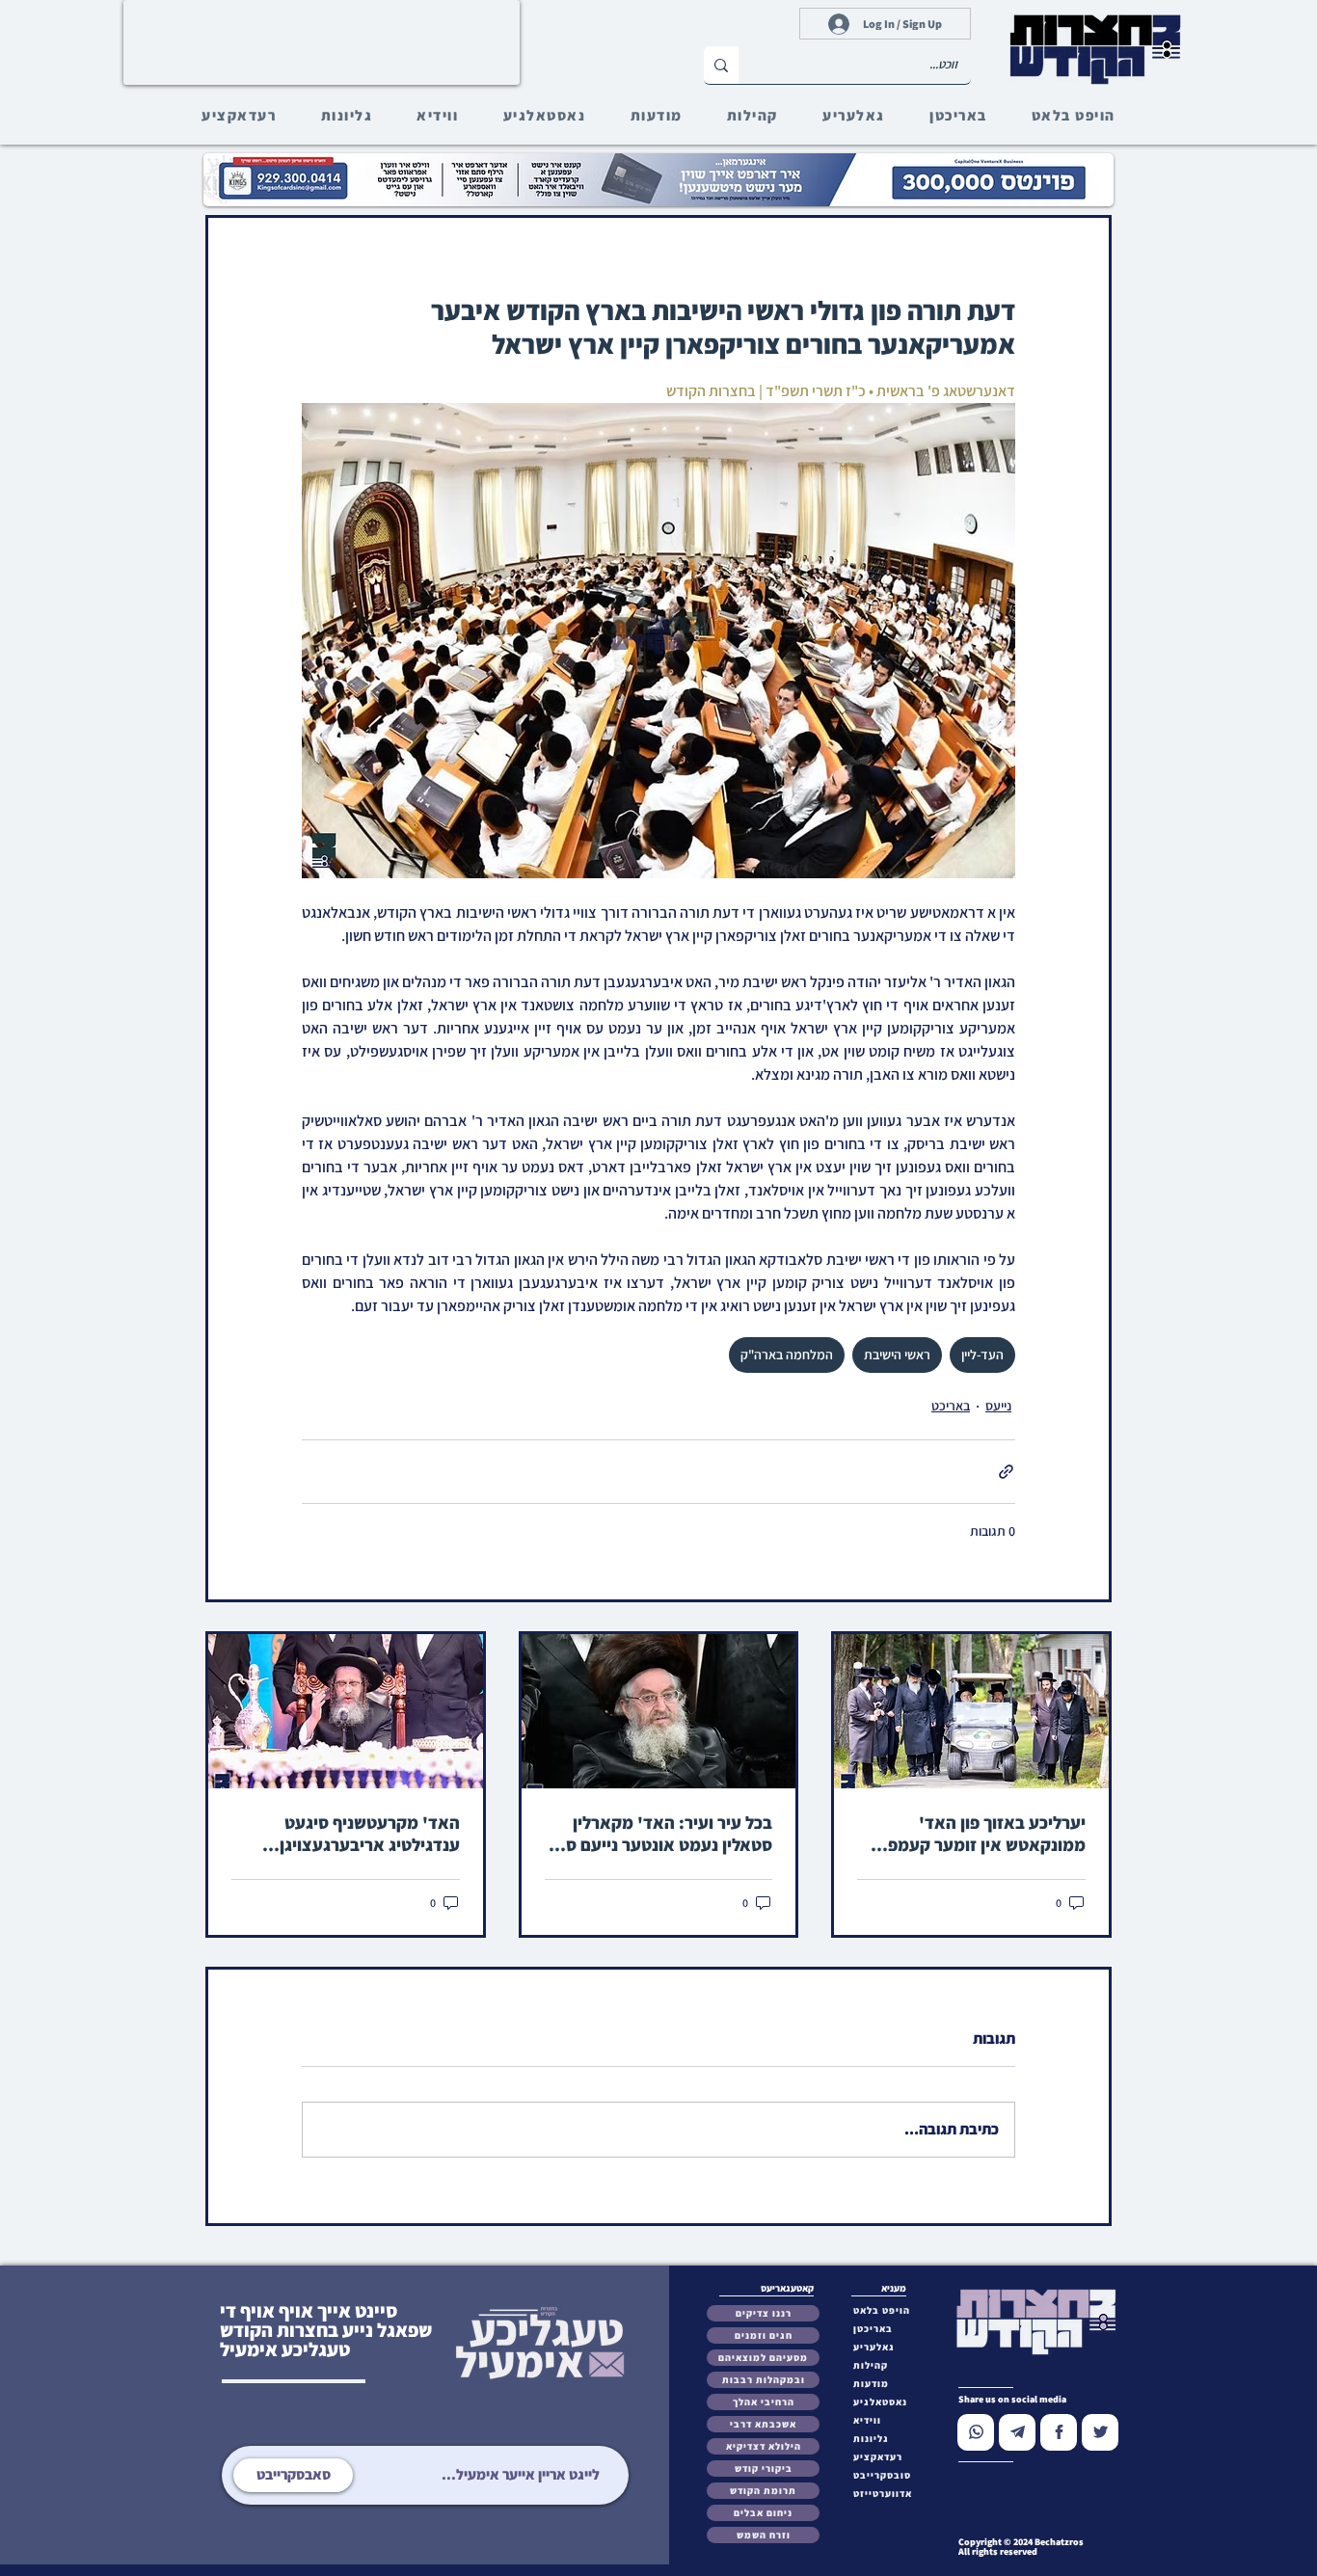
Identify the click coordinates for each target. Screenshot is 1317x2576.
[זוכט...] (721, 65)
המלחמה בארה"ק (787, 1355)
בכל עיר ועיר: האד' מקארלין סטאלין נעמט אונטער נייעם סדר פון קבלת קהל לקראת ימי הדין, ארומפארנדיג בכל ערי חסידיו (660, 1834)
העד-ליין (982, 1355)
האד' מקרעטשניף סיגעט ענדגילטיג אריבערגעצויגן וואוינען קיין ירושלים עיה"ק (364, 1834)
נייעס (998, 1406)
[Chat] (976, 2432)
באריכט (951, 1406)
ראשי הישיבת (897, 1355)
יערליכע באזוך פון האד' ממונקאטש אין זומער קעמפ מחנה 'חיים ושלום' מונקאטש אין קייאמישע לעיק (984, 1834)
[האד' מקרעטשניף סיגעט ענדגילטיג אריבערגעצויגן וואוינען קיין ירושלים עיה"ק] (346, 1711)
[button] (887, 2475)
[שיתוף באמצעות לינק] (1006, 1472)
